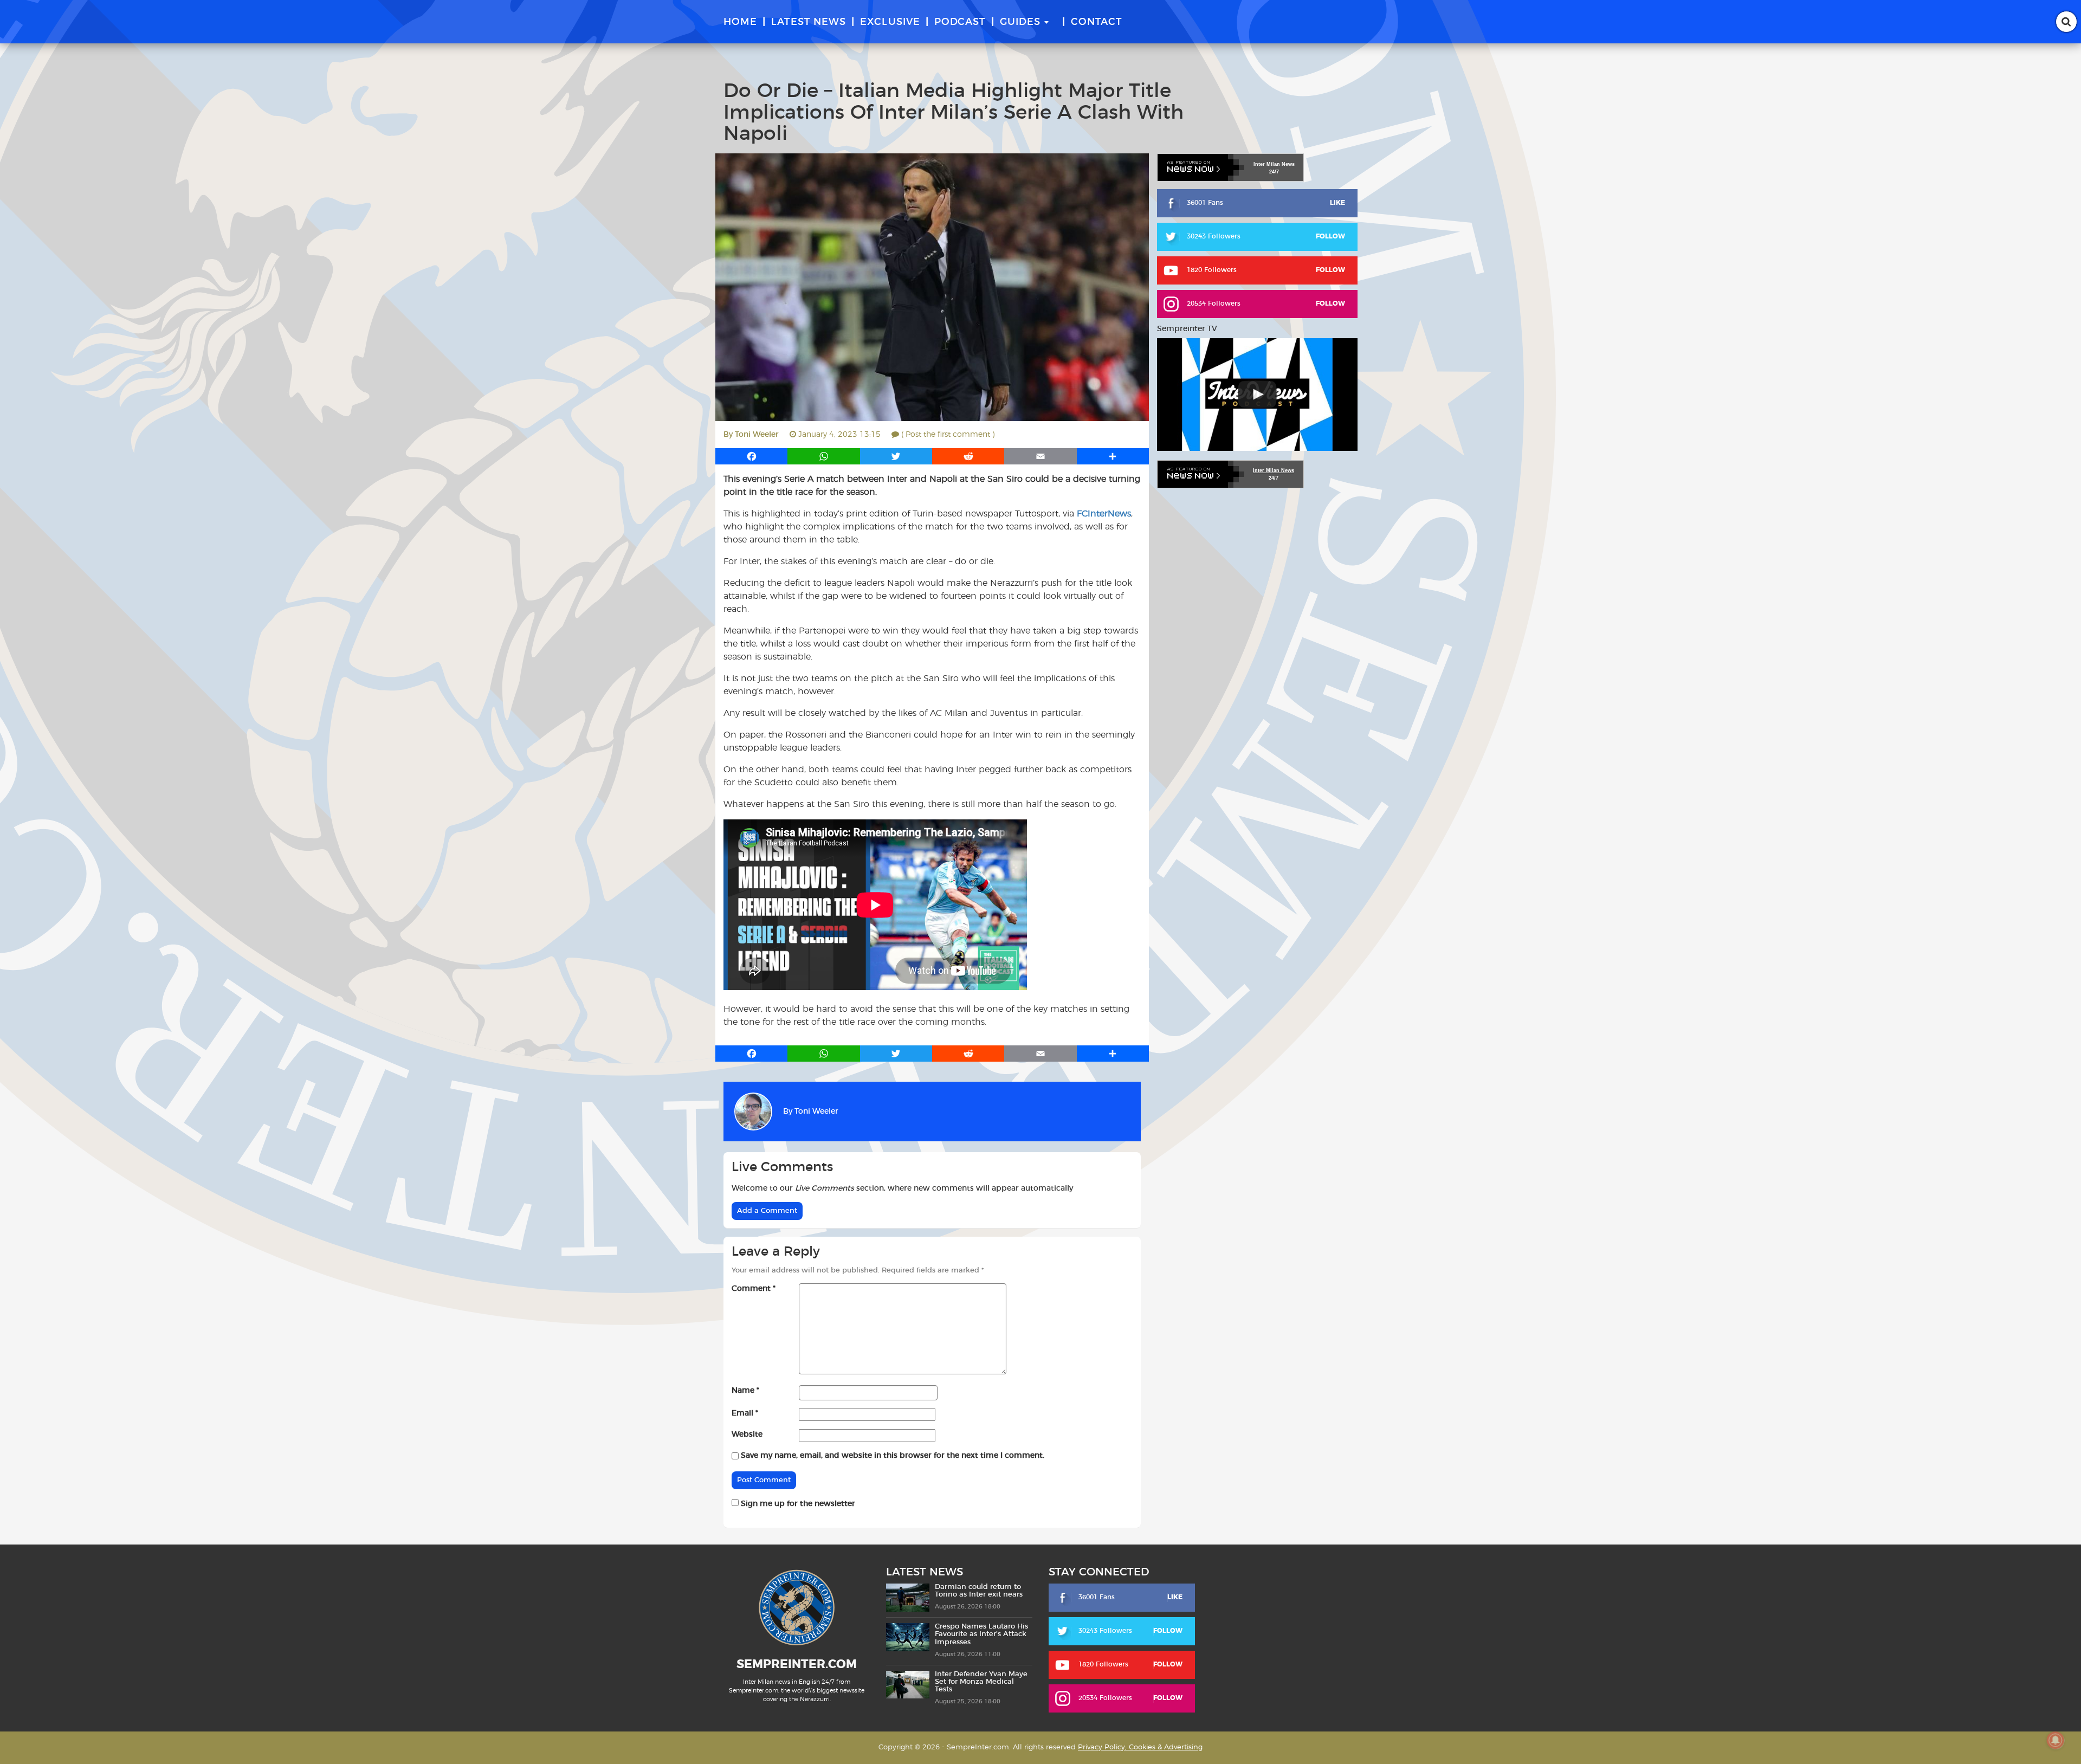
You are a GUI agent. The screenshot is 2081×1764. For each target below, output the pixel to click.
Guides (1020, 22)
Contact (1097, 22)
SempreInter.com (797, 1664)
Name (745, 1391)
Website (747, 1435)
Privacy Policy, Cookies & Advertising (1140, 1747)
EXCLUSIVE (890, 22)
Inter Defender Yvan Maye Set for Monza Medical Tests (981, 1682)
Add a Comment (767, 1211)
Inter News (1274, 164)
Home (740, 22)
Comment (754, 1289)
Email (745, 1413)
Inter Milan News (1274, 470)
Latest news (809, 22)
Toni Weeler (757, 435)
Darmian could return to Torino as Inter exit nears (979, 1591)
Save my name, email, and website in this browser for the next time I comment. (893, 1456)
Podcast (960, 22)
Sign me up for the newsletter (797, 1504)
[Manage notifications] (2056, 1740)
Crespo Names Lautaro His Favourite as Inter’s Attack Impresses (981, 1634)
